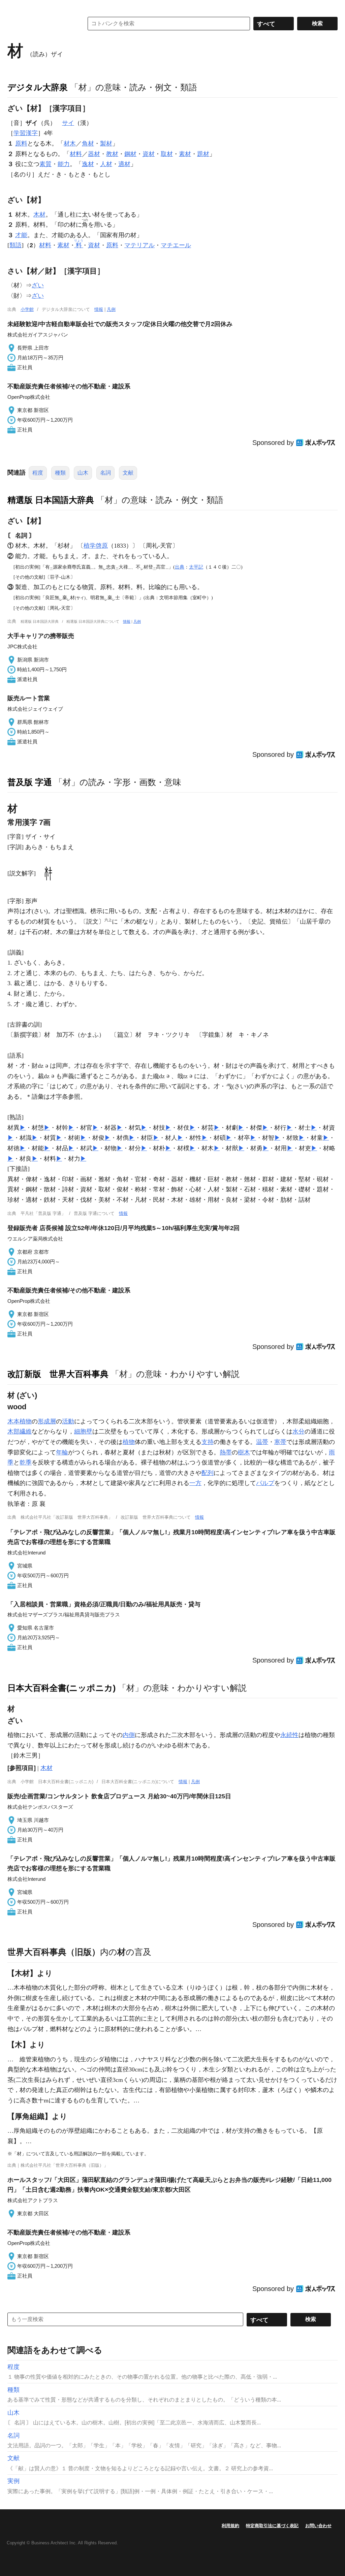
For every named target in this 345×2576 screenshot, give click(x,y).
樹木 (244, 1452)
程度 (38, 473)
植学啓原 (96, 546)
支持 (208, 1442)
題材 (203, 154)
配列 (208, 1473)
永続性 (289, 1735)
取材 (167, 154)
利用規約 (230, 2526)
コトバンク (41, 24)
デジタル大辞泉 (38, 87)
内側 (129, 1735)
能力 (64, 164)
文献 (128, 473)
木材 (39, 215)
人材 (106, 164)
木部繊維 (20, 1431)
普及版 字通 (30, 782)
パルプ (265, 1483)
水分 (299, 1431)
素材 (185, 154)
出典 (180, 567)
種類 (60, 473)
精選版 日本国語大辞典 (51, 500)
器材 (94, 154)
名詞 (105, 473)
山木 (83, 473)
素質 (45, 164)
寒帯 (280, 1442)
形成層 (47, 1421)
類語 (15, 245)
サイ (68, 123)
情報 (99, 309)
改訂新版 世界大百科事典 (58, 1374)
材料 (76, 154)
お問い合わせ (318, 2526)
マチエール (176, 245)
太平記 (196, 567)
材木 (70, 143)
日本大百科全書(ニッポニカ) (61, 1688)
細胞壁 (83, 1431)
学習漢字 (26, 133)
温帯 (262, 1442)
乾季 (26, 1462)
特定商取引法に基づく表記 (272, 2526)
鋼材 (130, 154)
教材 (112, 154)
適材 (124, 164)
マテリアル (139, 245)
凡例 (111, 309)
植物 (129, 1442)
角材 (88, 143)
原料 (21, 143)
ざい (38, 285)
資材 (149, 154)
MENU (14, 7)
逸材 (88, 164)
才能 (21, 235)
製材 (106, 143)
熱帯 (226, 1452)
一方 (195, 1483)
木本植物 (20, 1421)
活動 (68, 1421)
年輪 (62, 1452)
